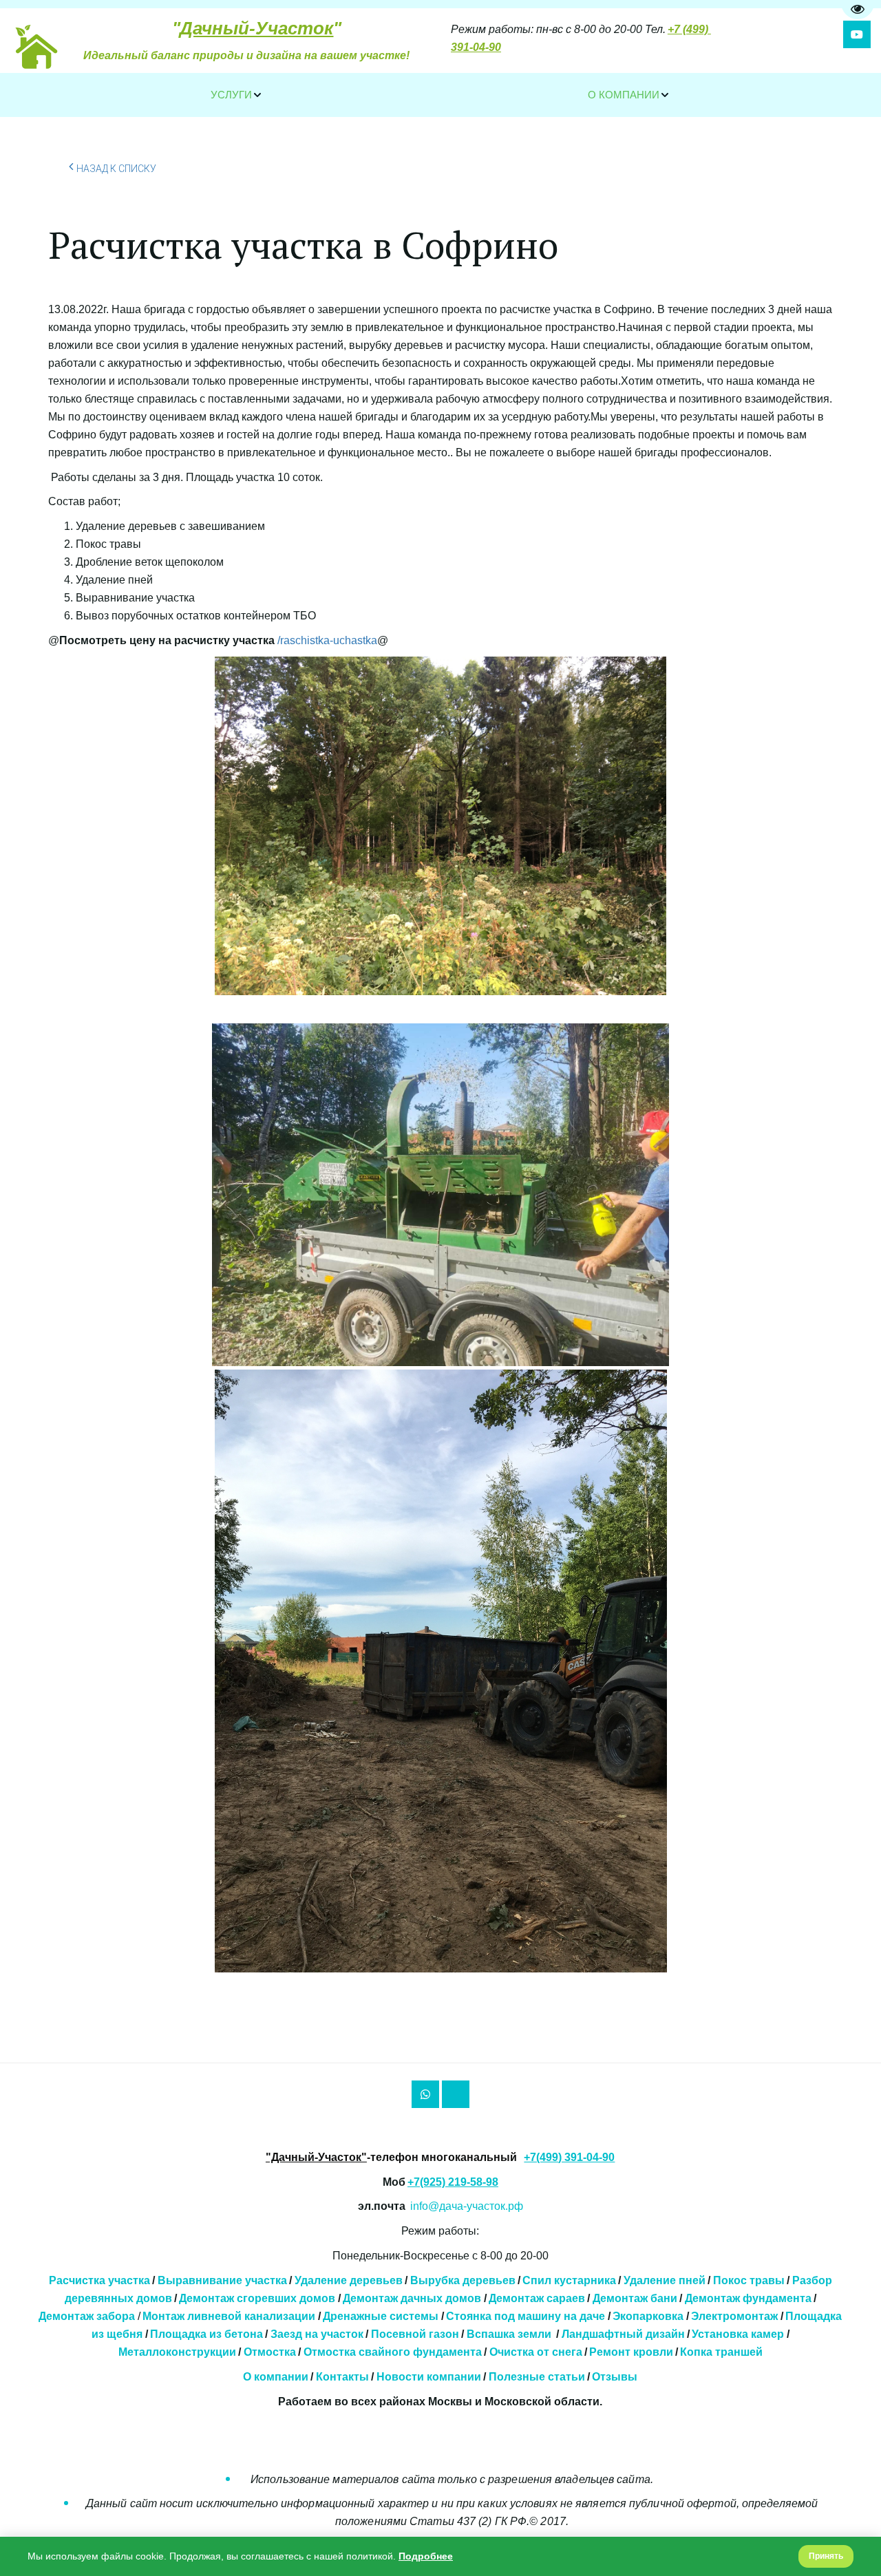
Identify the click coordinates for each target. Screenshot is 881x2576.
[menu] (440, 95)
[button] (237, 95)
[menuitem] (237, 95)
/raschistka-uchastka (327, 640)
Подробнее (426, 2556)
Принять (826, 2556)
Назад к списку (116, 169)
